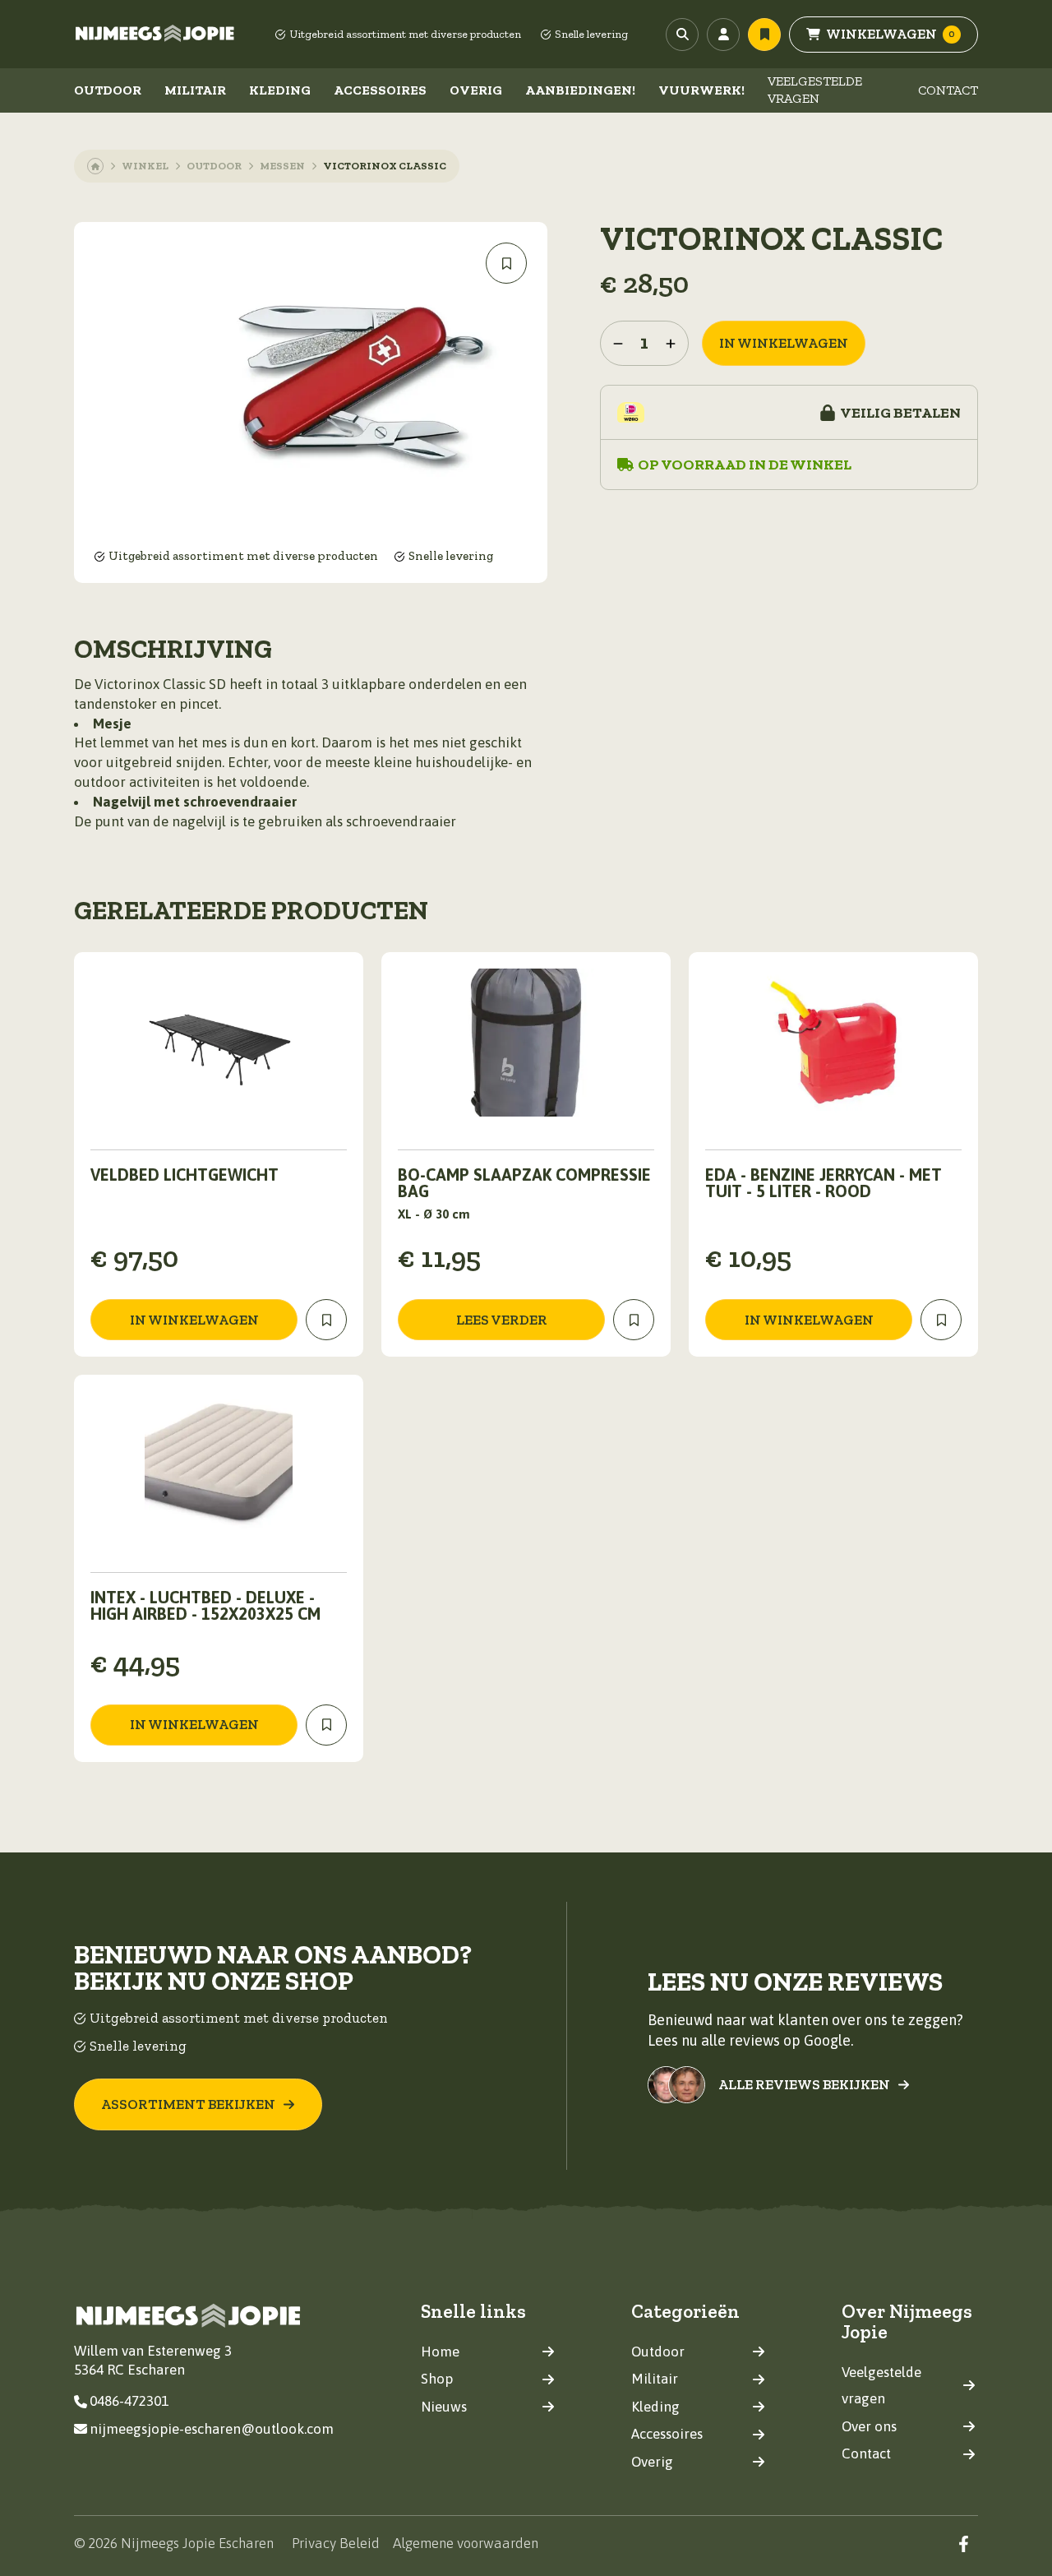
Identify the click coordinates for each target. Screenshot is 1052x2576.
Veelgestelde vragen (815, 90)
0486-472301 (129, 2401)
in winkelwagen (784, 343)
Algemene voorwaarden (466, 2543)
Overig (476, 90)
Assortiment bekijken (188, 2104)
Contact (948, 90)
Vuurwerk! (701, 90)
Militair (195, 90)
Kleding (280, 90)
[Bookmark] (506, 263)
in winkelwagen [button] (194, 1320)
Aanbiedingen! (580, 90)
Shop (437, 2379)
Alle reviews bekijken (804, 2085)
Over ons (869, 2426)
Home (440, 2352)
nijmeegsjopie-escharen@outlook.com (212, 2429)
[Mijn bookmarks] (764, 35)
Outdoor (108, 90)
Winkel (145, 166)
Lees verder (502, 1320)
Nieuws (444, 2407)
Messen (282, 166)
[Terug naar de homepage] (155, 35)
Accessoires (380, 90)
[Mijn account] (723, 35)
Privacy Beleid (336, 2543)
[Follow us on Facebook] (964, 2544)
